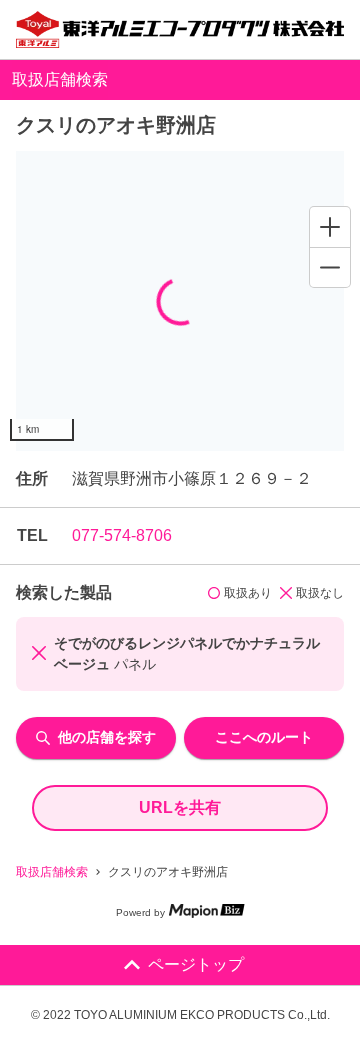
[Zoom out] (330, 267)
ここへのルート (264, 737)
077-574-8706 (122, 535)
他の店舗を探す (107, 737)
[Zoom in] (330, 227)
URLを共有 (180, 807)
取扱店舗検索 (52, 872)
